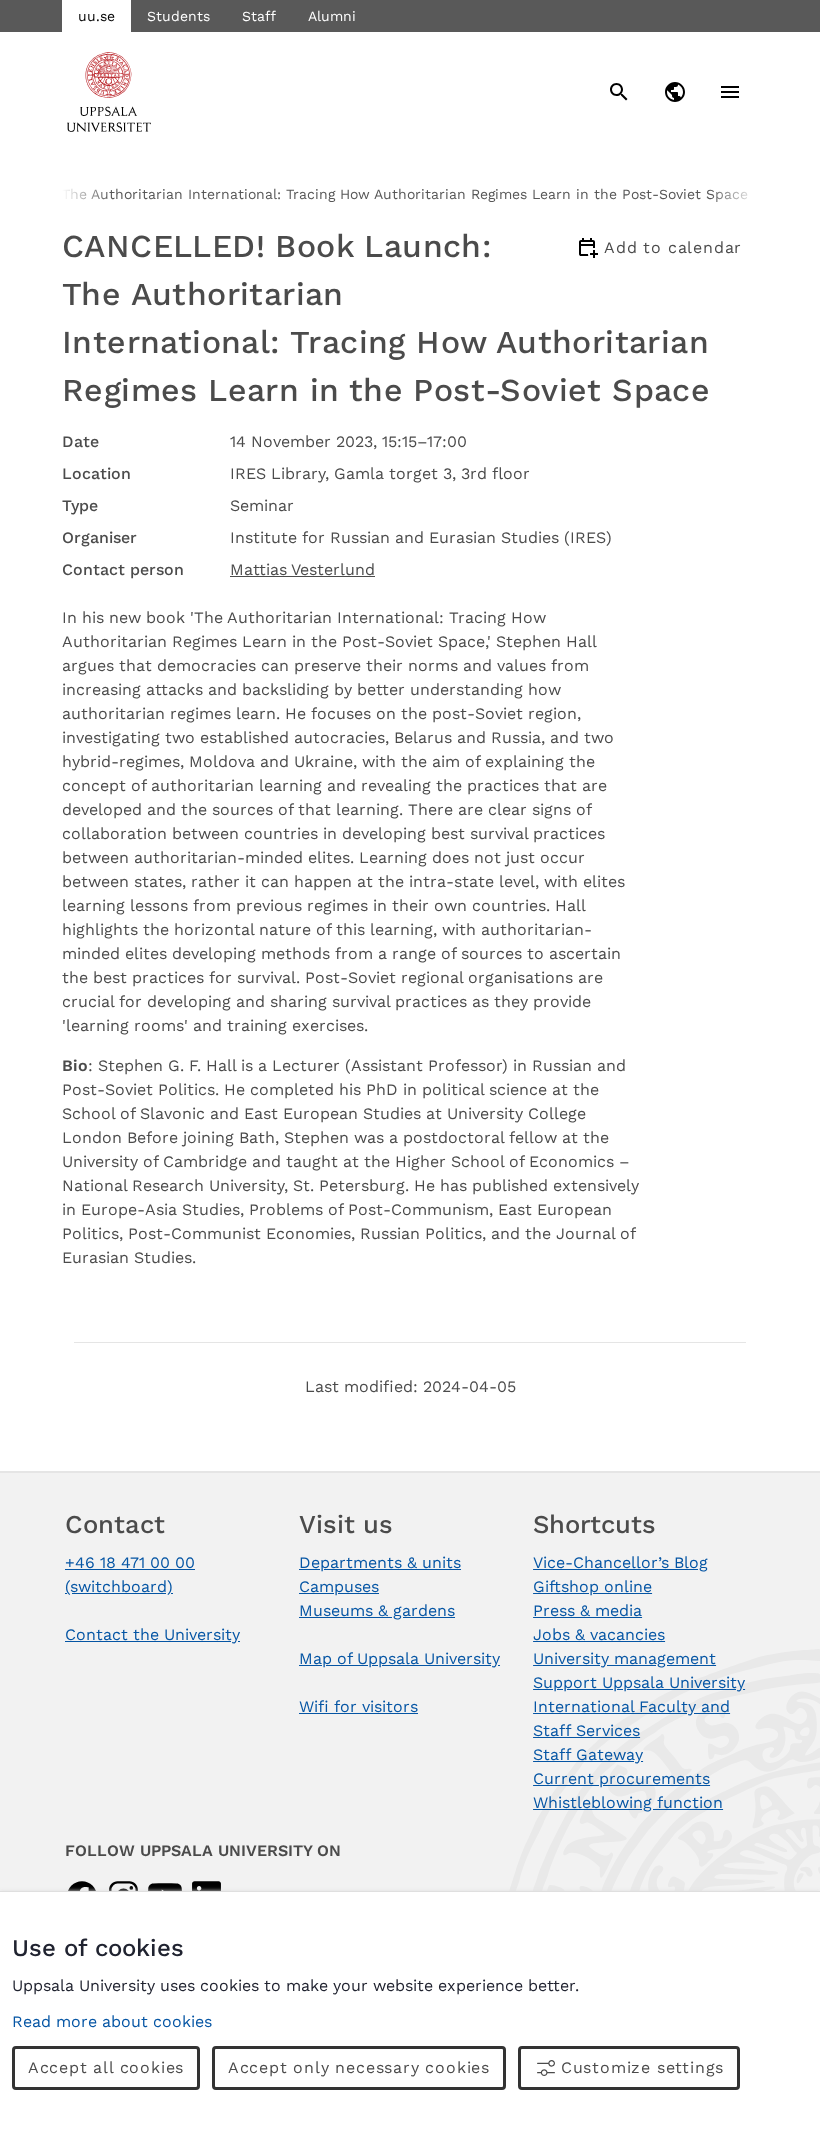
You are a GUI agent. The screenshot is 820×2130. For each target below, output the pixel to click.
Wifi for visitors (358, 1706)
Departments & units (380, 1562)
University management (624, 1658)
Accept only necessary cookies (359, 2067)
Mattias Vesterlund (302, 569)
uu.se (96, 16)
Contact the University (152, 1634)
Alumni (332, 16)
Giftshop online (592, 1586)
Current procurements (621, 1778)
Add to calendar (673, 247)
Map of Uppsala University (399, 1658)
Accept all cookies (106, 2067)
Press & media (587, 1610)
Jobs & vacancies (599, 1634)
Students (178, 16)
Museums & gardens (377, 1610)
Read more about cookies (112, 2021)
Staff (259, 16)
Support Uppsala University (639, 1682)
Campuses (339, 1586)
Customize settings (642, 2067)
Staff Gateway (588, 1754)
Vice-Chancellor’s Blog (620, 1562)
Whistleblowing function (628, 1802)
